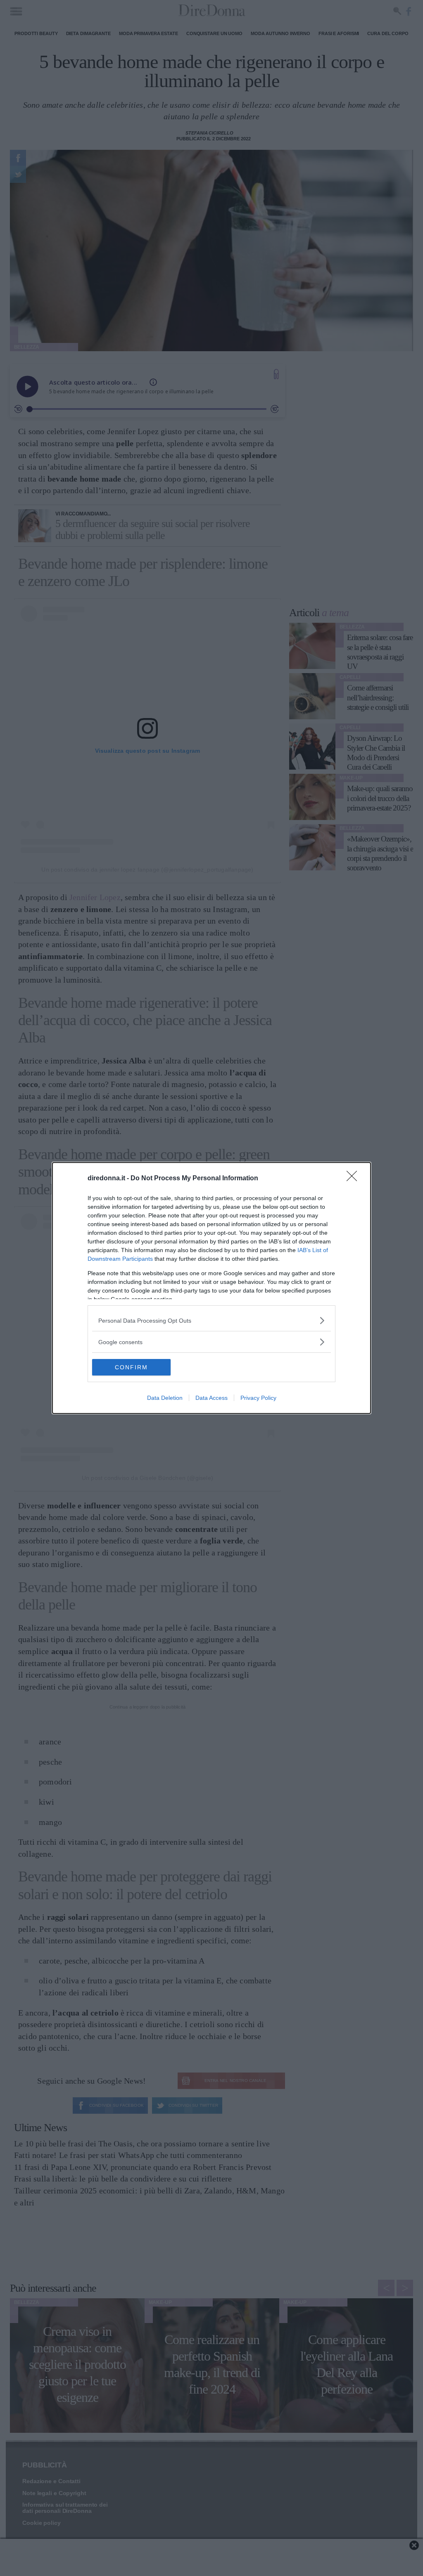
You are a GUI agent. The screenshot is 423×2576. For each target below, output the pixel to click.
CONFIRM (131, 1367)
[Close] (354, 1179)
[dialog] (211, 1288)
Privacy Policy (258, 1398)
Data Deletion (165, 1398)
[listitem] (211, 1320)
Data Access (211, 1398)
